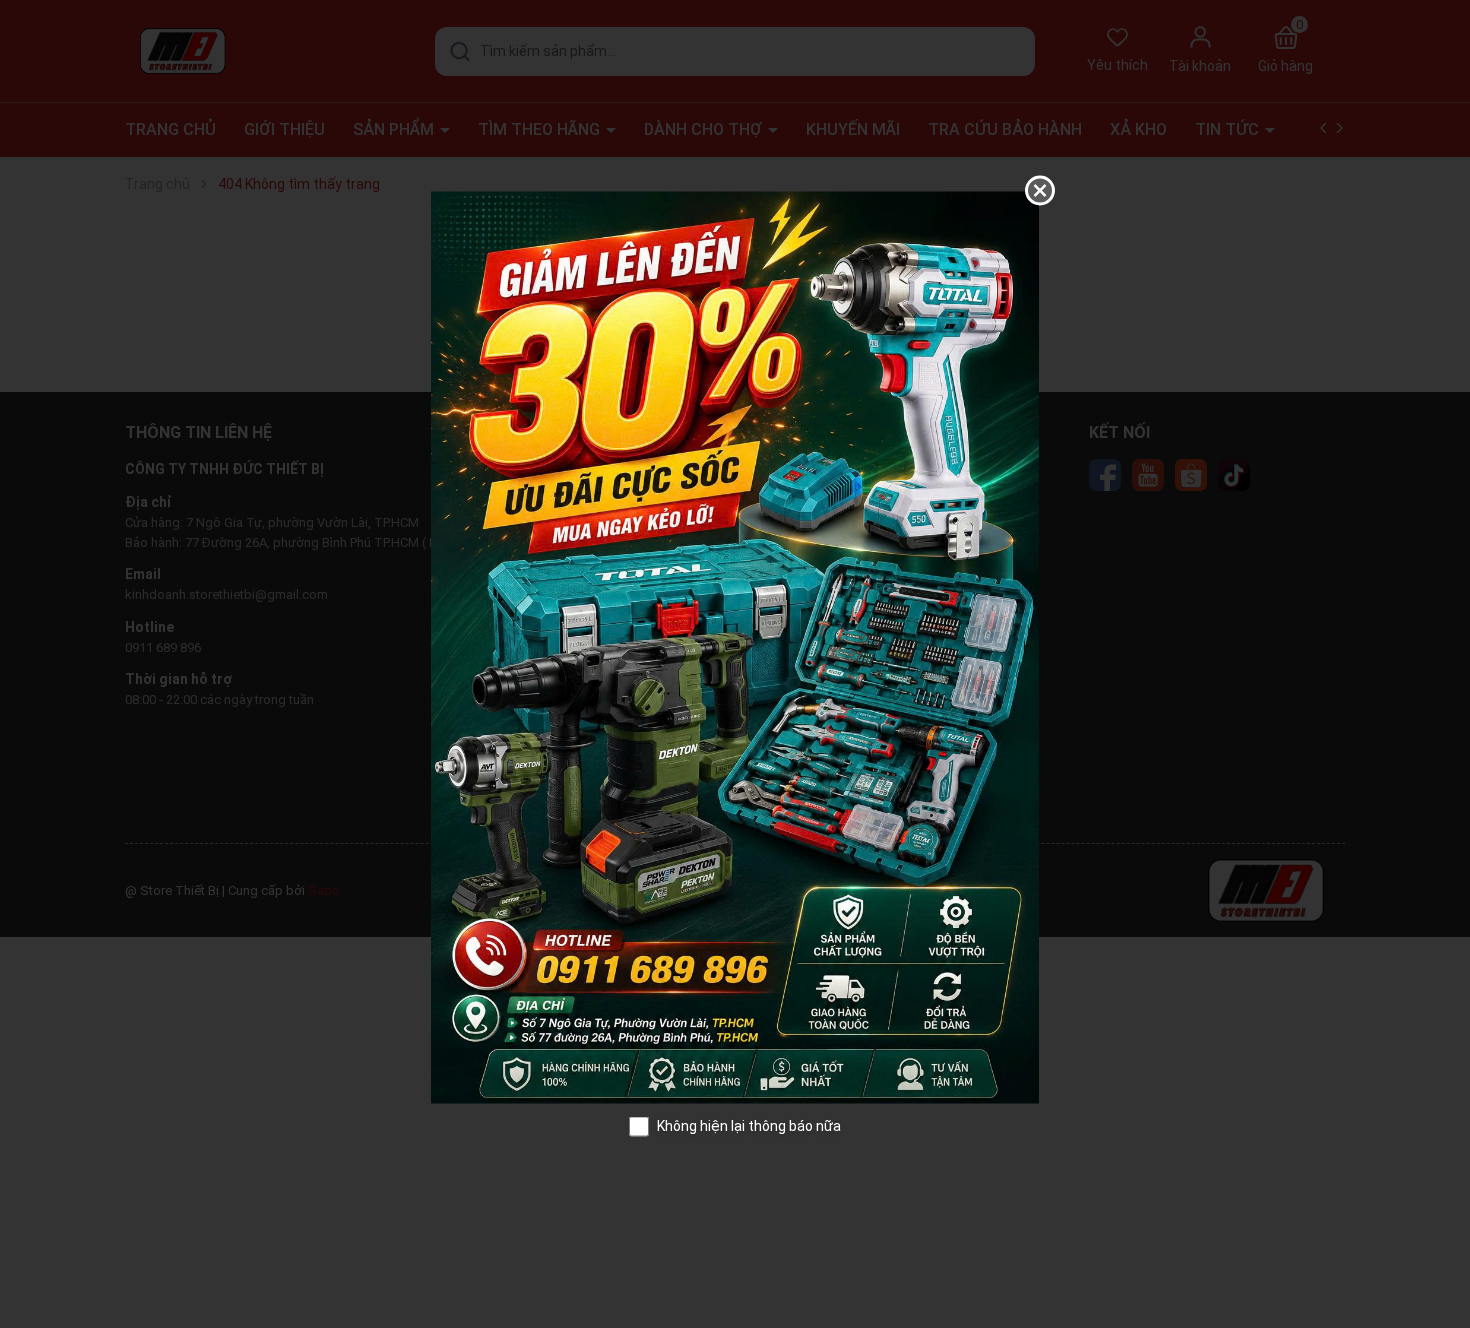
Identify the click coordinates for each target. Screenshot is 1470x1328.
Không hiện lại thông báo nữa (749, 1126)
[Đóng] (1040, 191)
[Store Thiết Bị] (735, 646)
